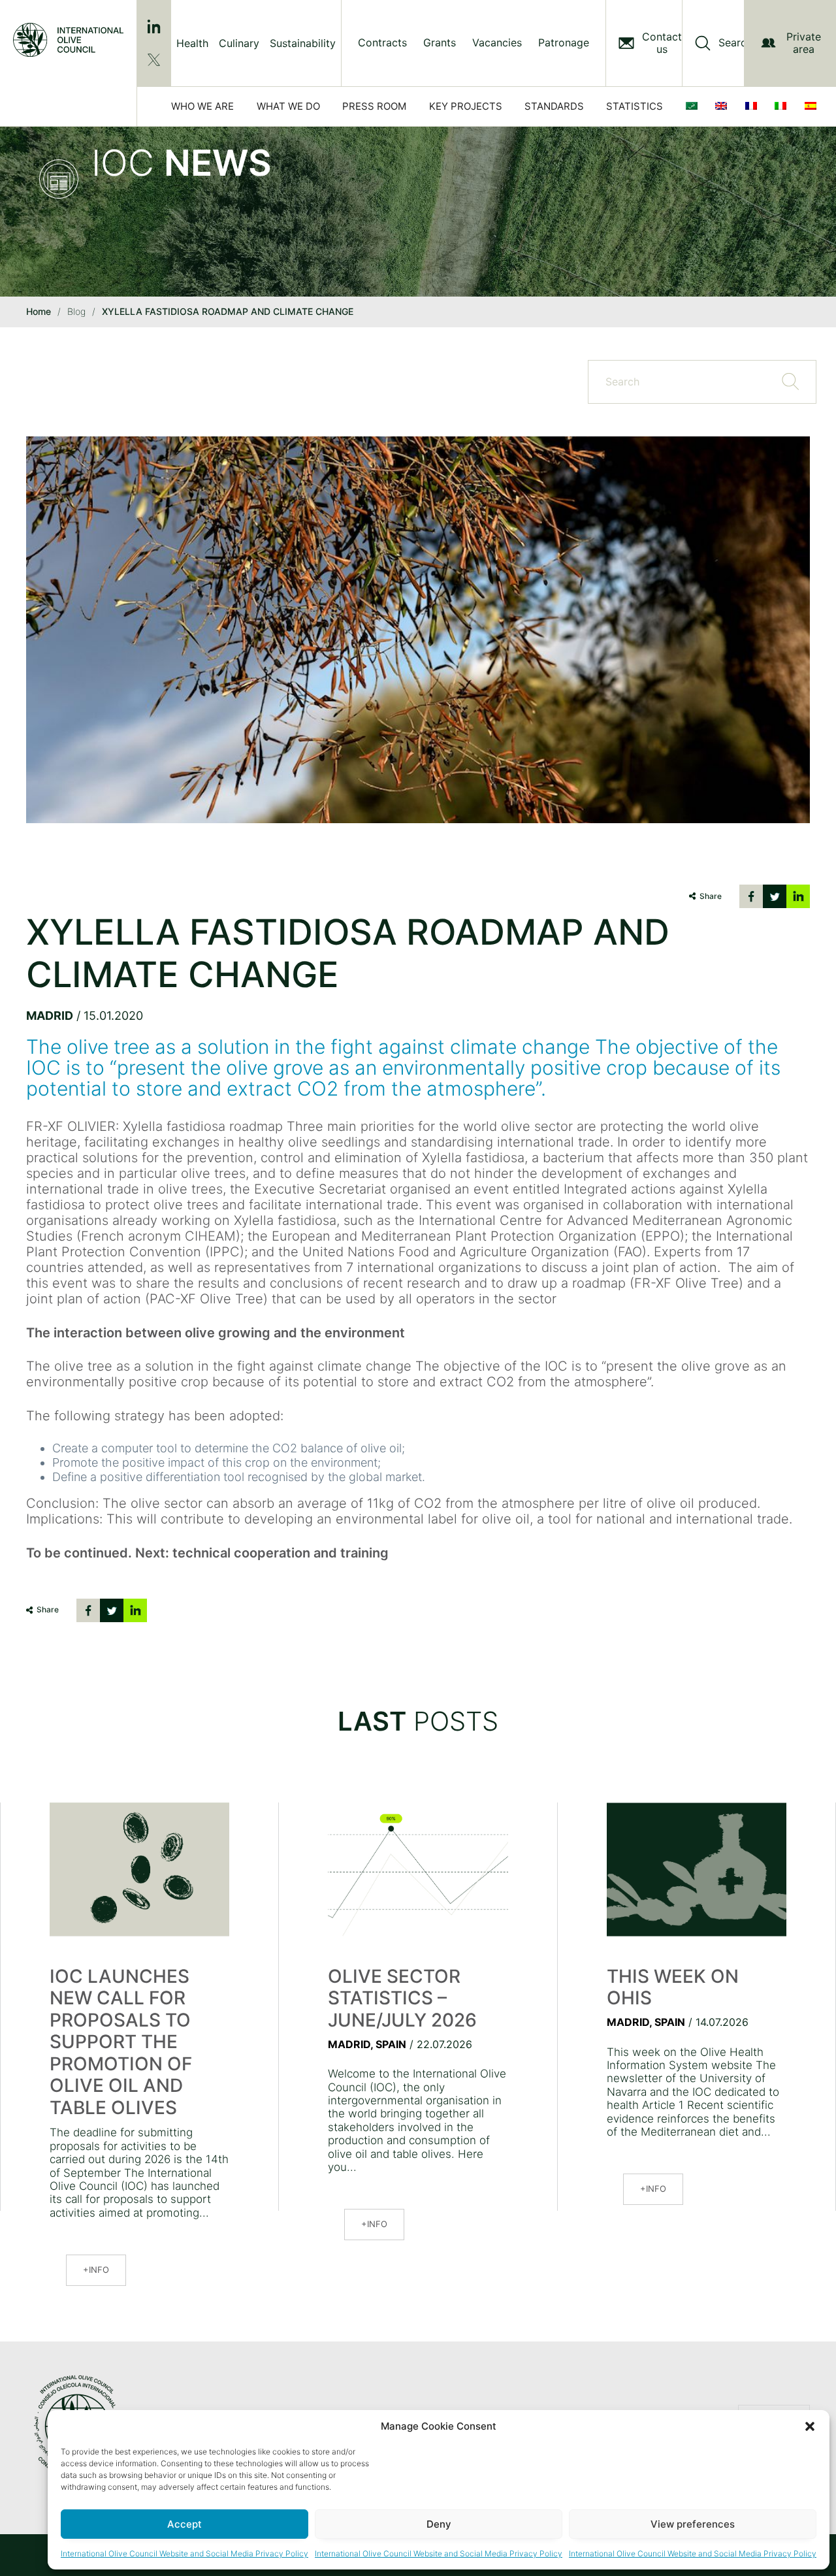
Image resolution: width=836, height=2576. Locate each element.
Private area (804, 43)
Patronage (564, 43)
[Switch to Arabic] (694, 106)
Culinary (239, 43)
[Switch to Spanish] (813, 106)
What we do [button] (288, 106)
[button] (810, 2426)
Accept (185, 2524)
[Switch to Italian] (783, 106)
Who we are (202, 106)
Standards (554, 106)
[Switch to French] (754, 106)
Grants (440, 43)
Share (711, 896)
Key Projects (466, 106)
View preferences (693, 2524)
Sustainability (303, 43)
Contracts (382, 43)
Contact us (662, 43)
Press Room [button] (374, 106)
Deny (439, 2524)
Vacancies (497, 43)
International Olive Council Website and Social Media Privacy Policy (185, 2553)
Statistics (635, 106)
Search (735, 43)
